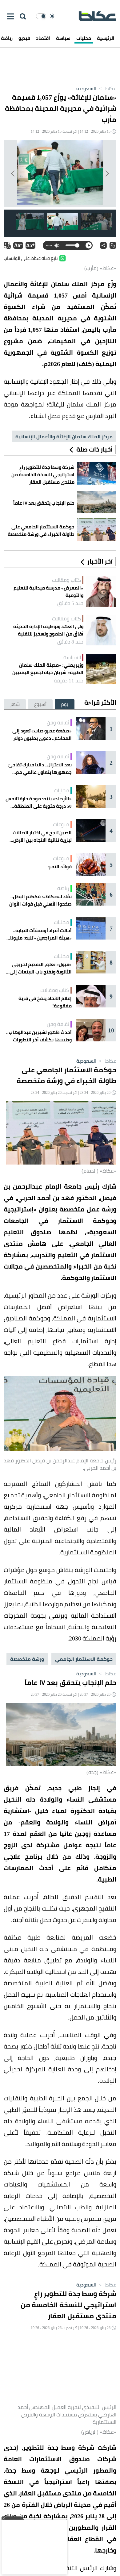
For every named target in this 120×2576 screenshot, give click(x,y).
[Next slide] (13, 173)
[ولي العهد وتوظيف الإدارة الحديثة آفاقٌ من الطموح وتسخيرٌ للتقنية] (101, 630)
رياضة (63, 888)
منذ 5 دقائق (70, 603)
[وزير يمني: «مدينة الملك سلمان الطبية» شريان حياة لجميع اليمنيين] (101, 669)
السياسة (72, 657)
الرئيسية (106, 38)
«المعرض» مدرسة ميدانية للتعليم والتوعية (48, 592)
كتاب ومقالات (66, 580)
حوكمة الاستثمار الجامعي (84, 1659)
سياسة (63, 38)
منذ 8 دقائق (70, 642)
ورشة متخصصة (27, 1659)
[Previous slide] (107, 173)
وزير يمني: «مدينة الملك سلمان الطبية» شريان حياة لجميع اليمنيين (48, 669)
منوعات (61, 824)
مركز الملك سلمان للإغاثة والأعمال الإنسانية (64, 436)
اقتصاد (43, 38)
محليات (84, 38)
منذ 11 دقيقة (69, 681)
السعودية (86, 88)
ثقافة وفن (58, 723)
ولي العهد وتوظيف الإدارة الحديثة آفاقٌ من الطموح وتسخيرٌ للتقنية (48, 630)
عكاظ (107, 88)
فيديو (24, 38)
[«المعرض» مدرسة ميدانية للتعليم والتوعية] (101, 592)
